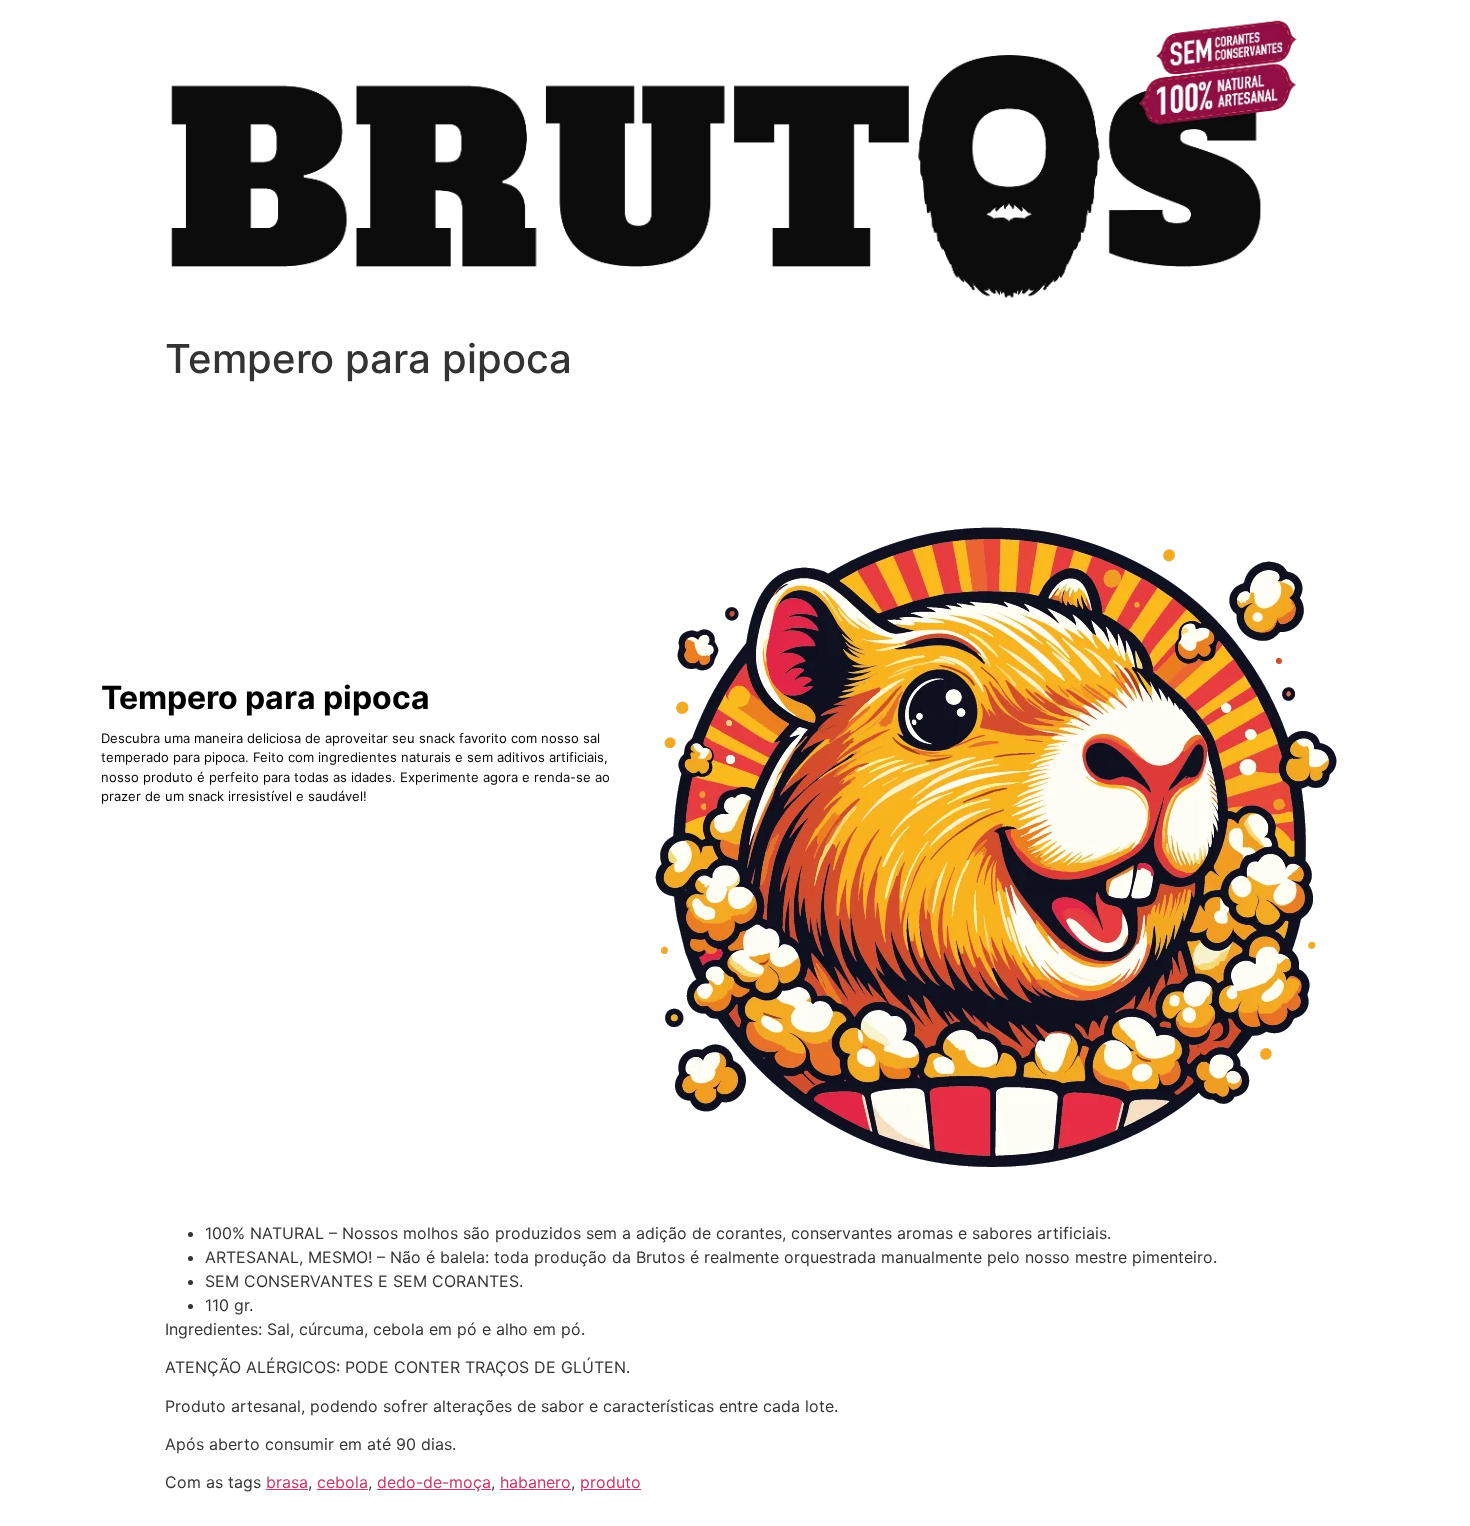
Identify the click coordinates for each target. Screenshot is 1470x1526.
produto (610, 1482)
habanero (535, 1482)
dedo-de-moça (434, 1482)
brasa (287, 1482)
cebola (342, 1482)
